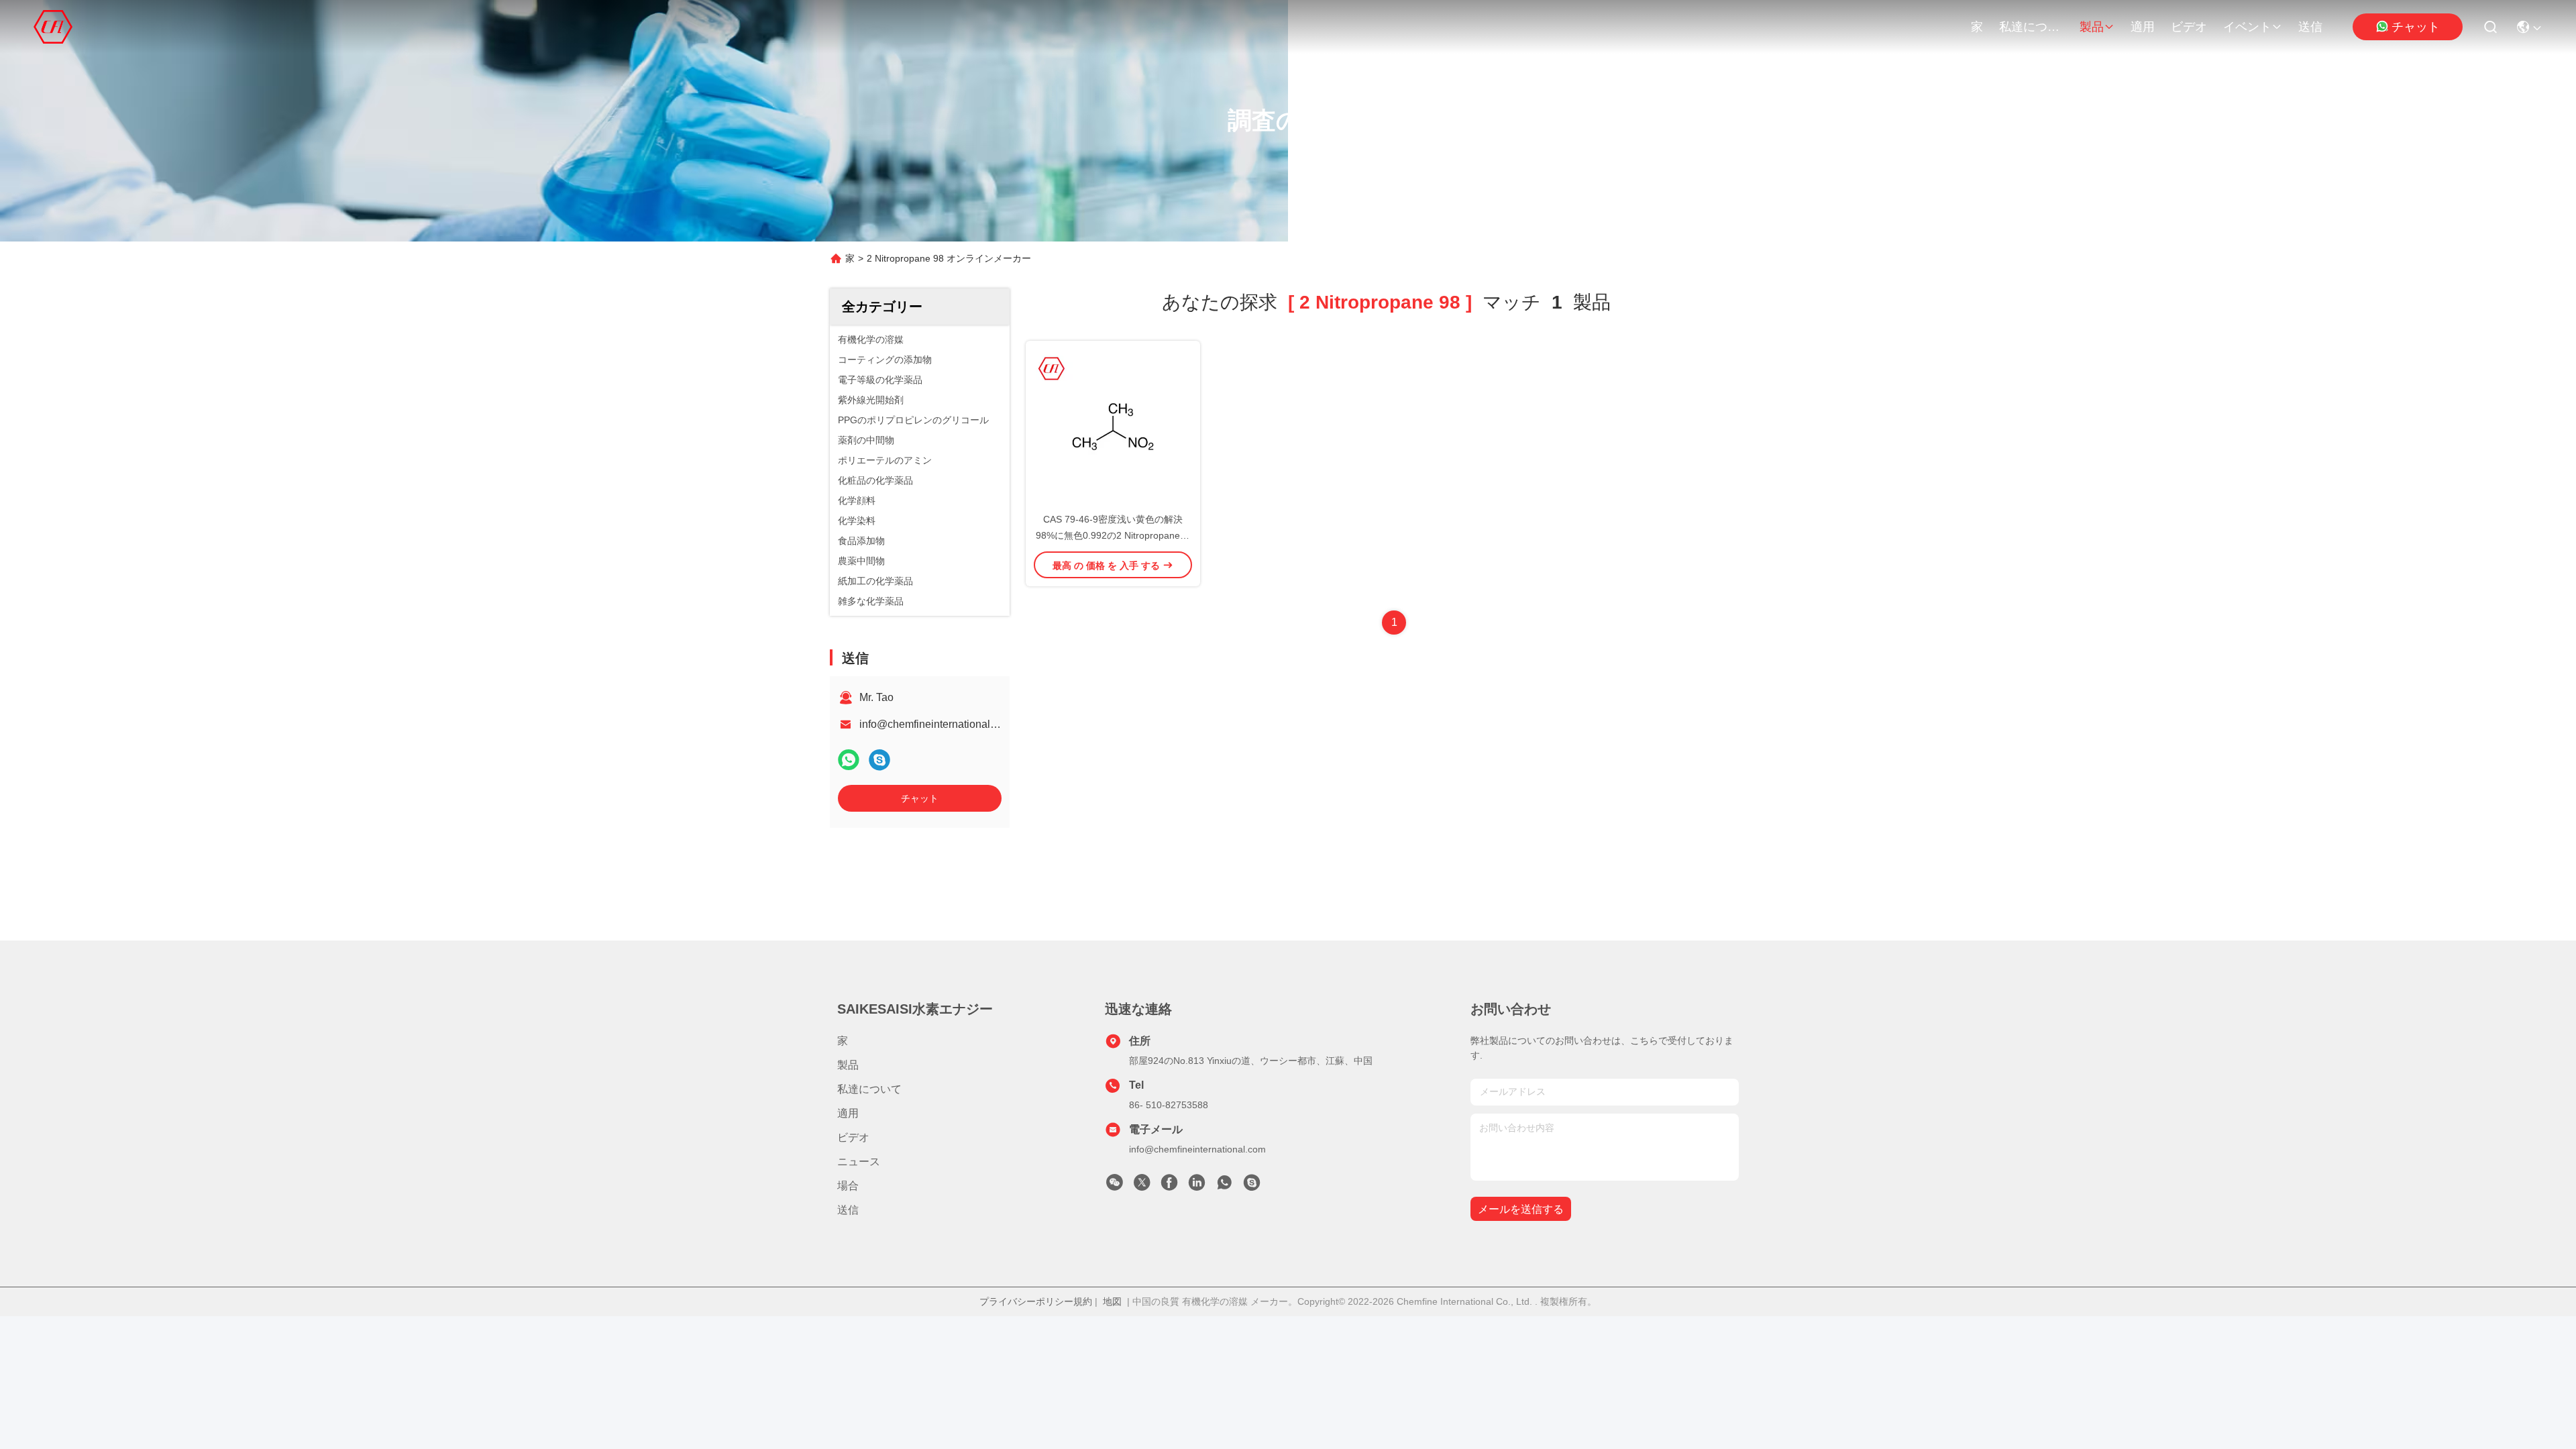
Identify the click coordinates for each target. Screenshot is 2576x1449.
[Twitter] (1142, 1186)
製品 (2092, 27)
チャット (2416, 27)
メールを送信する (1521, 1209)
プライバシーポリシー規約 (1036, 1301)
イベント (2247, 27)
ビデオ (2189, 27)
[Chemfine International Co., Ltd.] (53, 27)
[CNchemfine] (1252, 1186)
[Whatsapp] (849, 760)
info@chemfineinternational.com (936, 724)
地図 (1112, 1301)
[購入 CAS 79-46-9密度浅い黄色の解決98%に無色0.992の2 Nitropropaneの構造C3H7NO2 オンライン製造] (1113, 426)
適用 (2143, 27)
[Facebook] (1169, 1186)
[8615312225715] (1224, 1186)
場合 (848, 1186)
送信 (2310, 27)
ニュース (859, 1162)
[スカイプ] (879, 760)
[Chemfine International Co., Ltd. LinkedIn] (1197, 1186)
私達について (2031, 27)
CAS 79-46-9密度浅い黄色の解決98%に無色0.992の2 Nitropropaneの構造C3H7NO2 (1113, 535)
